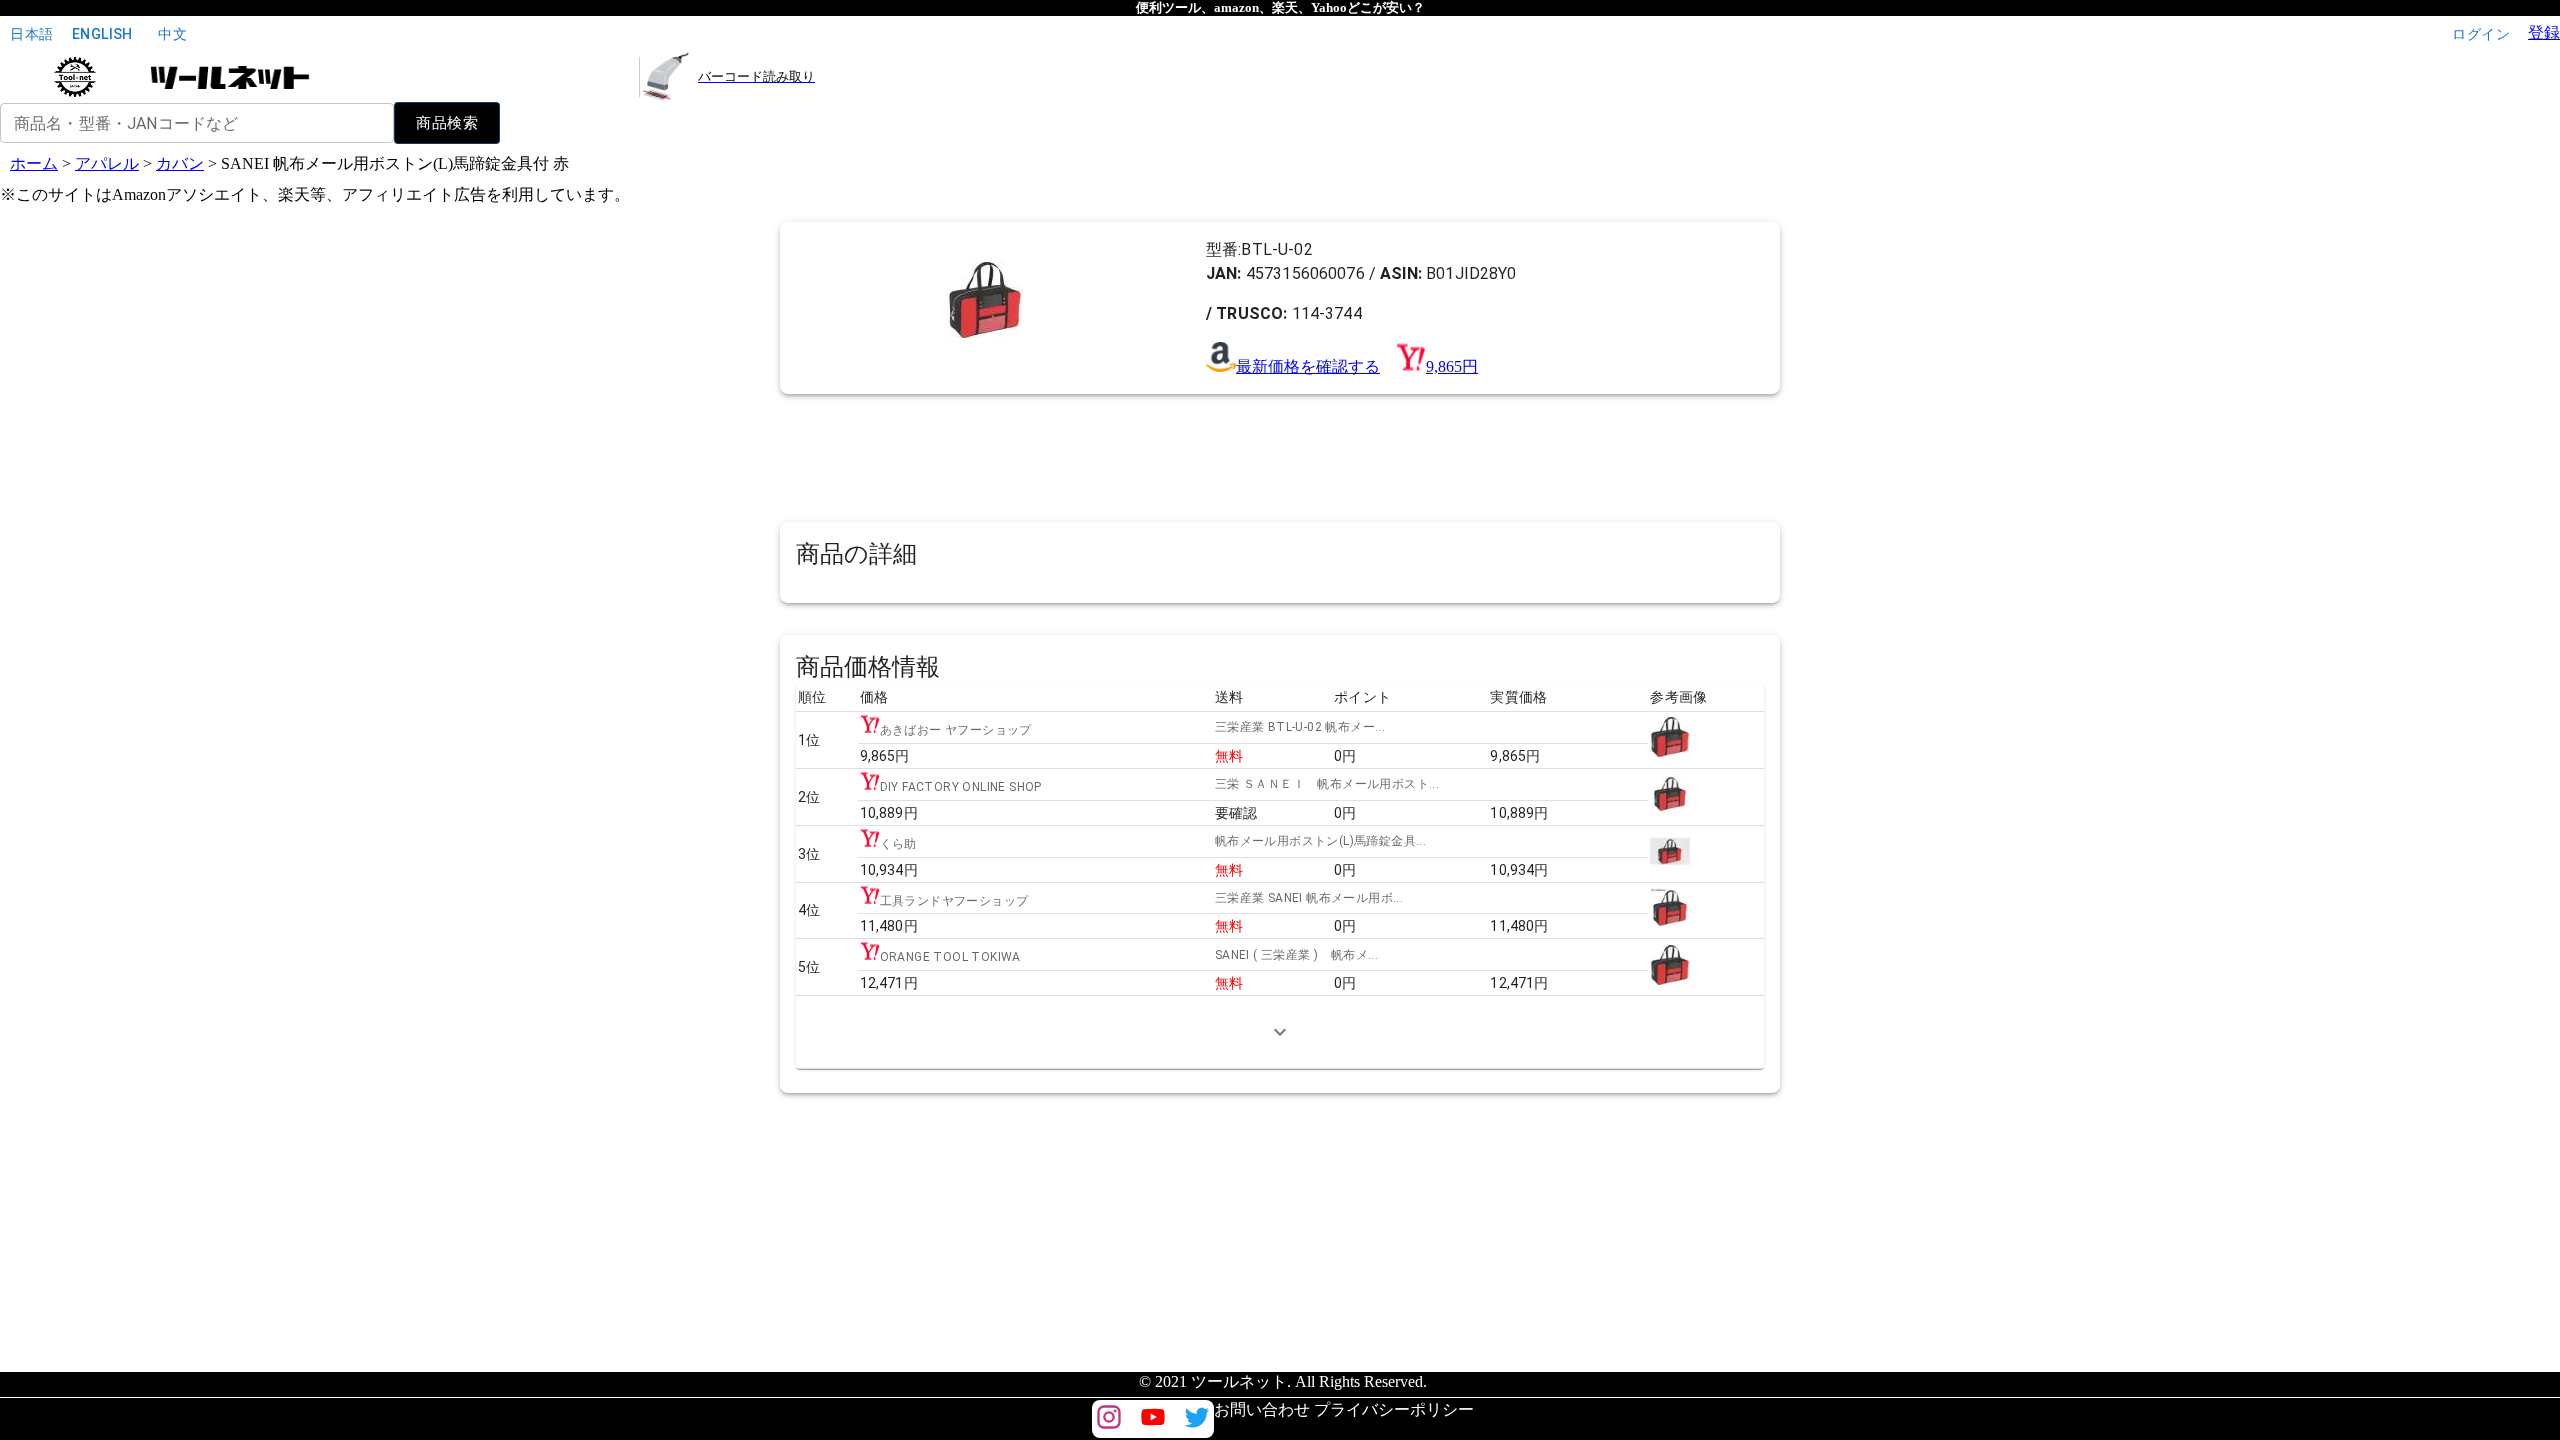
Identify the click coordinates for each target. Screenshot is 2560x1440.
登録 (2544, 32)
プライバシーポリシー (1394, 1409)
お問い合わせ (1262, 1409)
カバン (180, 163)
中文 (172, 34)
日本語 (31, 34)
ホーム (34, 163)
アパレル (107, 163)
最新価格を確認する (1308, 366)
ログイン (2481, 34)
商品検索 (447, 123)
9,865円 (1452, 366)
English (102, 34)
